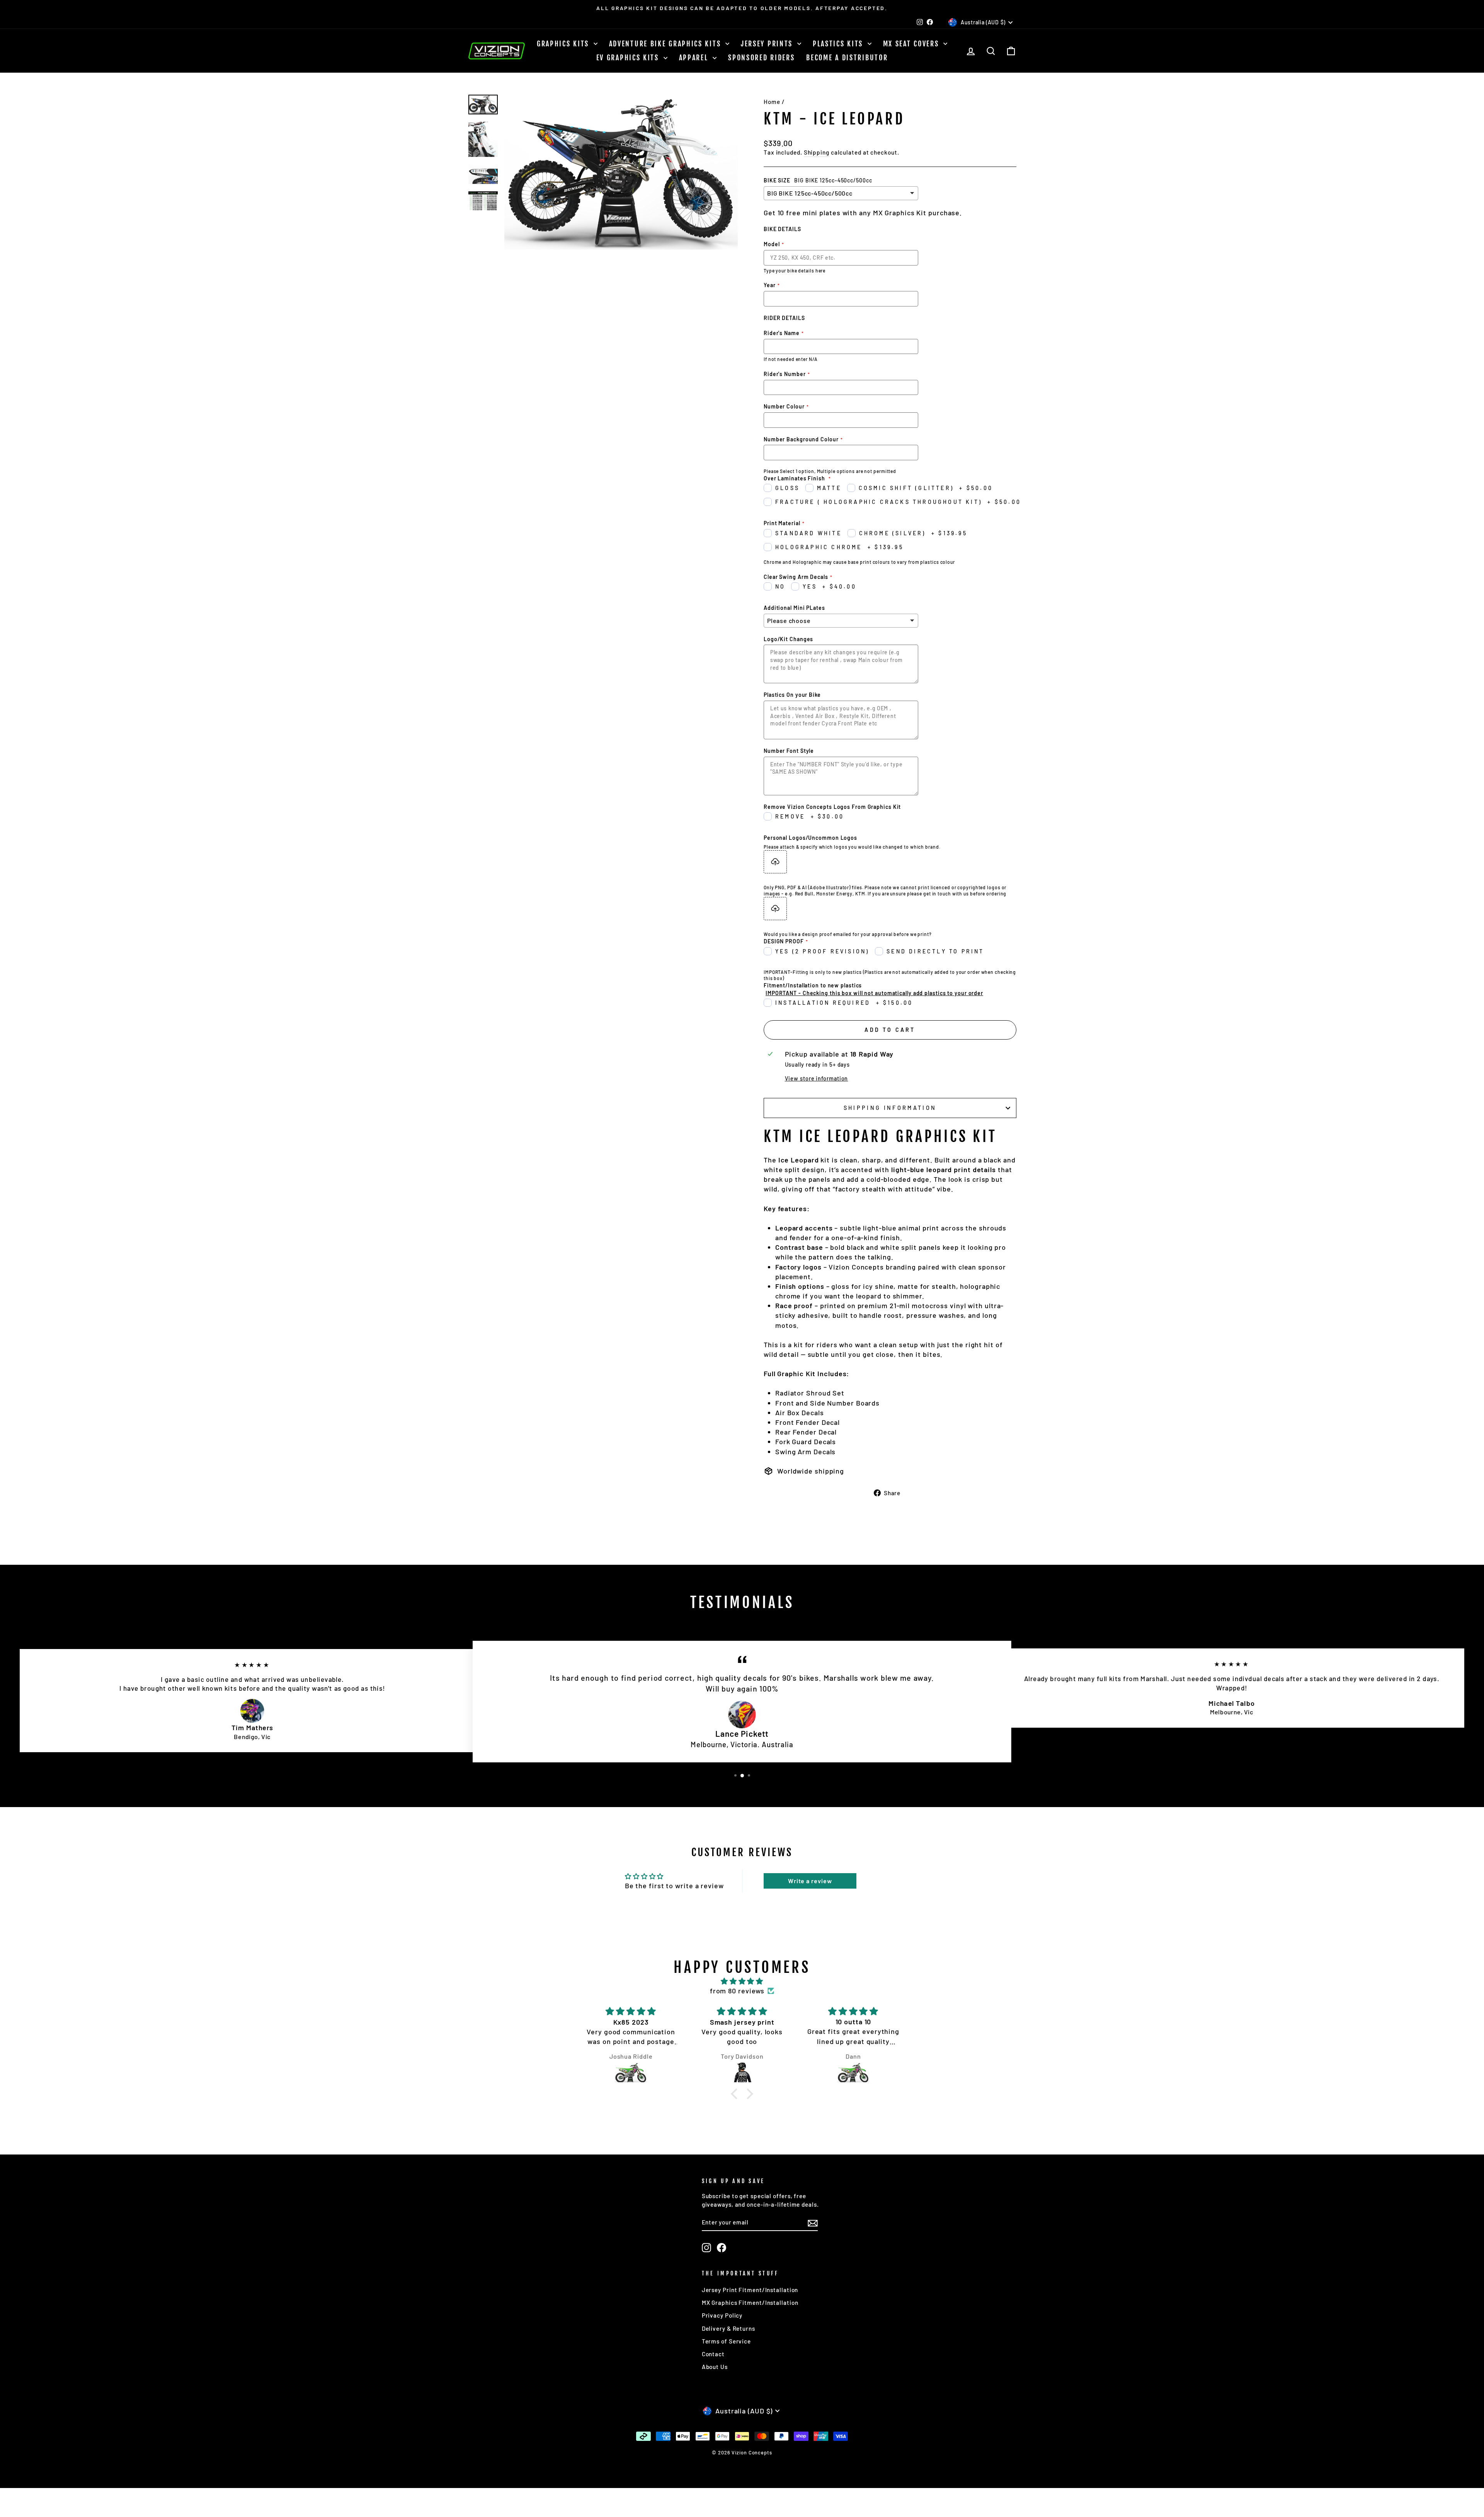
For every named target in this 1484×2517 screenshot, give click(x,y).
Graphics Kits (564, 44)
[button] (736, 2094)
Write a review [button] (810, 1881)
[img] (742, 1981)
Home (772, 102)
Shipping (817, 152)
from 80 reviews (737, 1991)
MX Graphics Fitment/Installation (750, 2303)
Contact (713, 2354)
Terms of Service (726, 2341)
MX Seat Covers (912, 44)
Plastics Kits (839, 44)
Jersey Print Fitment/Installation (750, 2290)
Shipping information (890, 1108)
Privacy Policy (722, 2315)
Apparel (695, 58)
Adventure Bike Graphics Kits (666, 44)
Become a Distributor (847, 58)
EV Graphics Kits (629, 58)
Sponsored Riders (761, 58)
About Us (715, 2367)
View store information (817, 1078)
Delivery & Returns (728, 2328)
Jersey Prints (768, 44)
